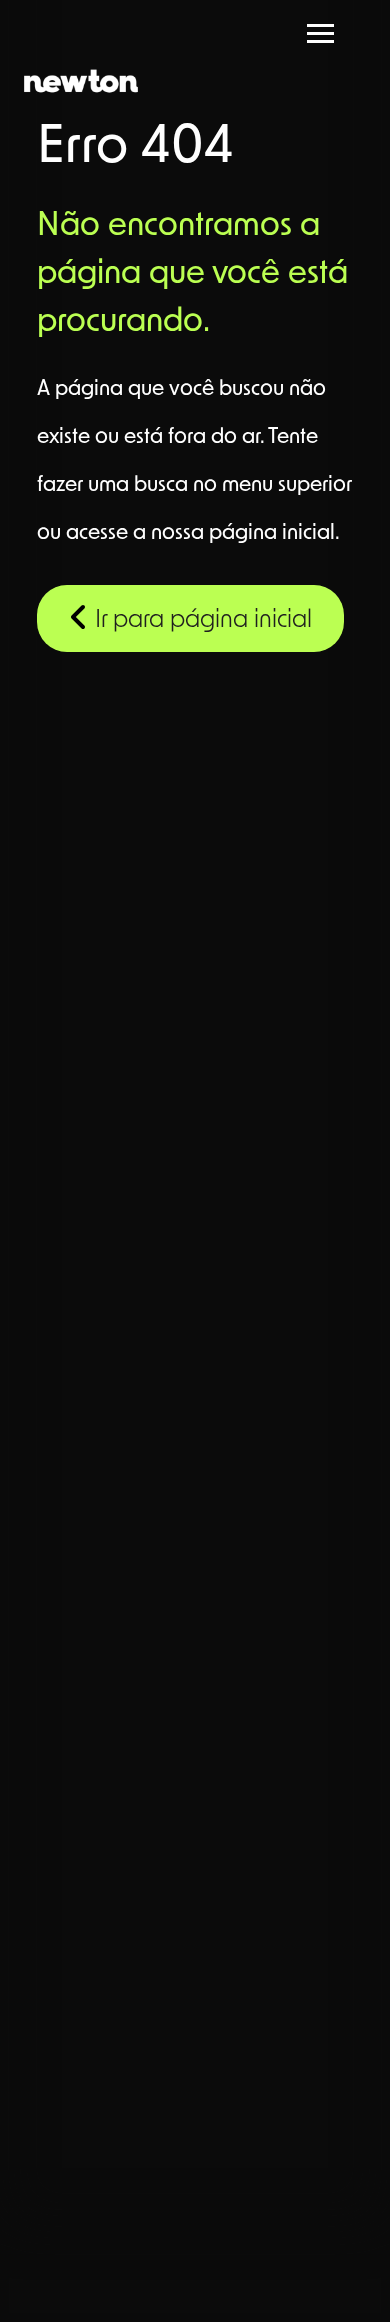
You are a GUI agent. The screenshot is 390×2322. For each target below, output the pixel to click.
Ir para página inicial (200, 621)
